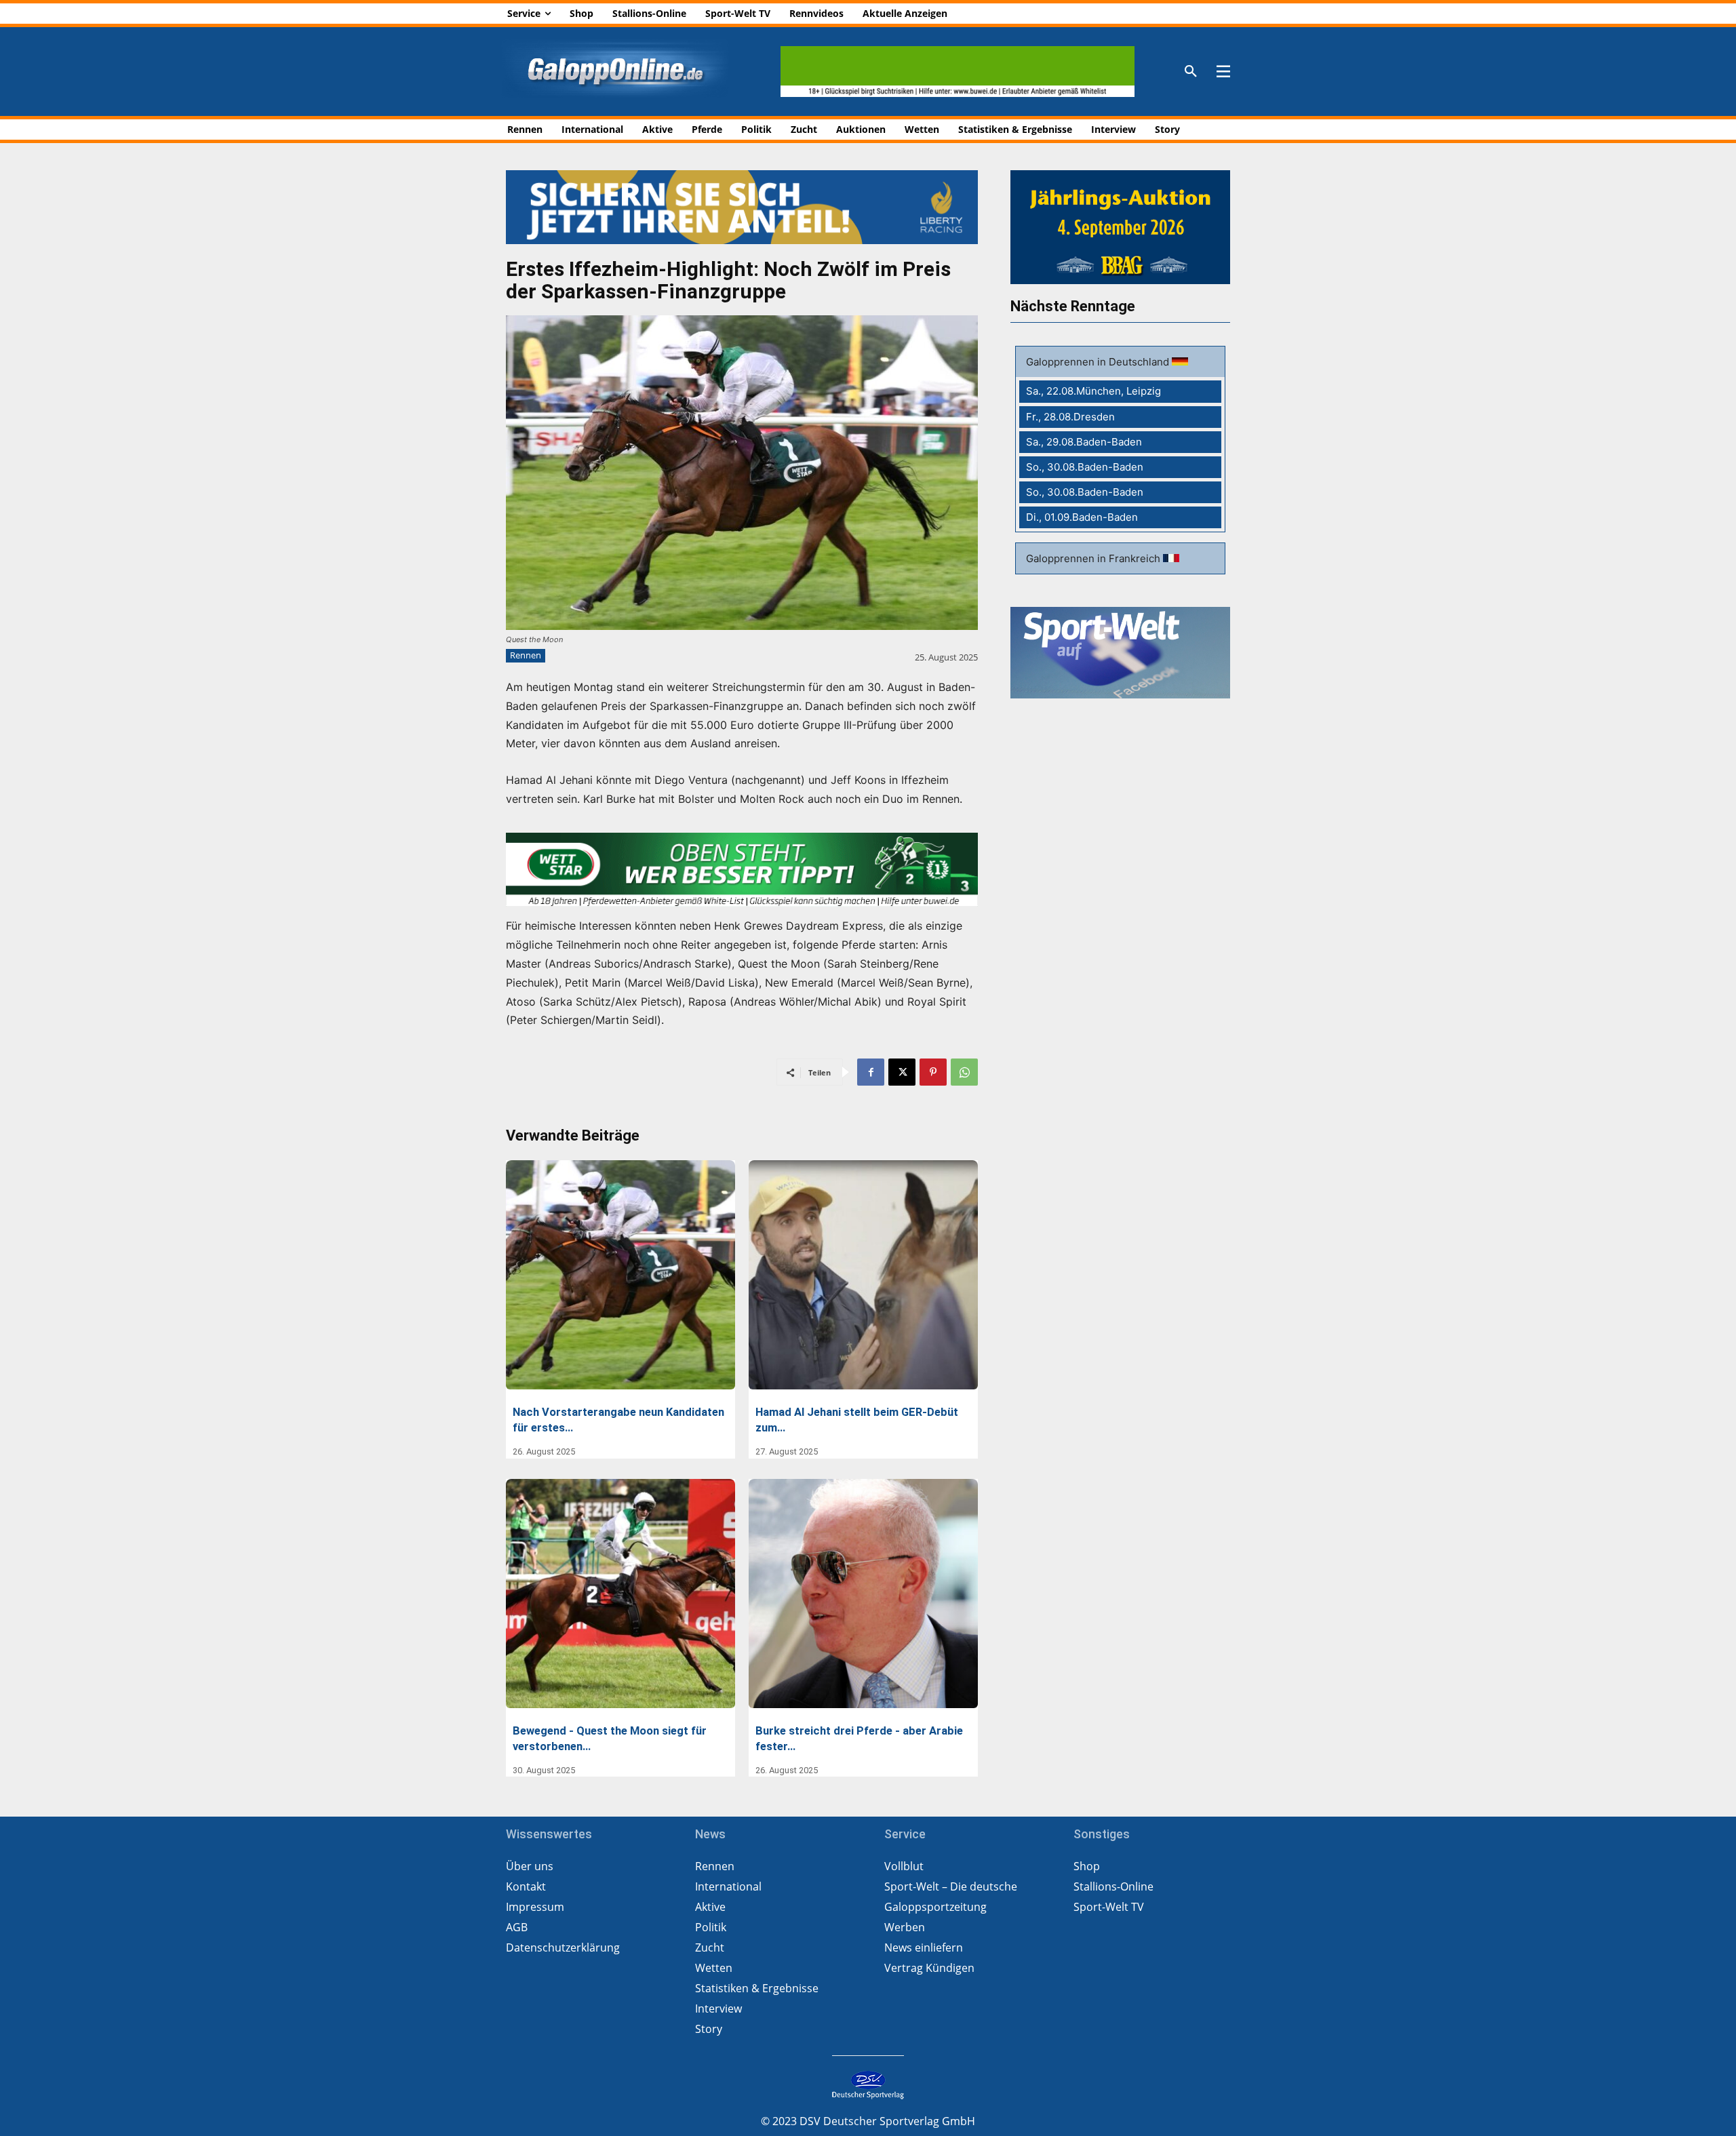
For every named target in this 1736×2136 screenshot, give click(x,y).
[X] (902, 1072)
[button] (1191, 72)
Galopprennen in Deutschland (1099, 362)
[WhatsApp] (964, 1072)
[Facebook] (871, 1072)
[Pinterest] (933, 1072)
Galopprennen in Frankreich (1094, 558)
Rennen (526, 655)
